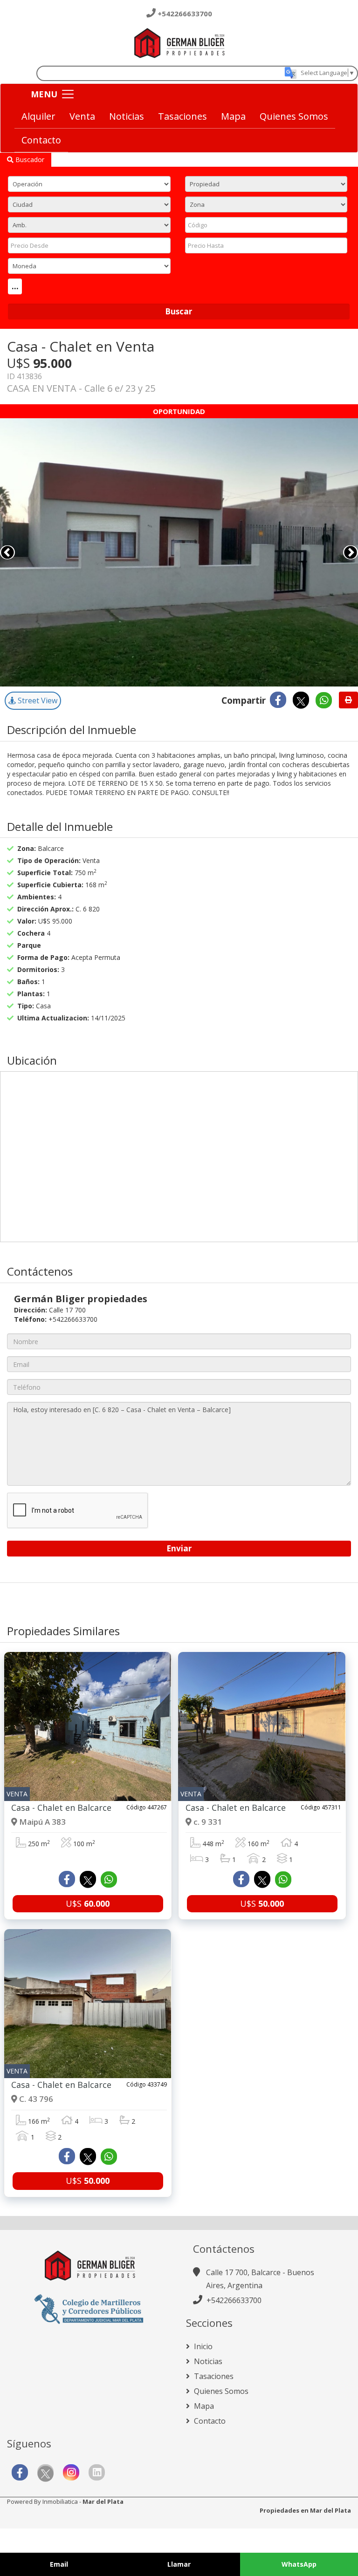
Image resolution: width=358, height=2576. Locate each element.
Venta (82, 116)
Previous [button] (7, 552)
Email (59, 2564)
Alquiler (38, 116)
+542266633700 (185, 14)
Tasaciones (182, 116)
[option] (179, 552)
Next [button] (351, 552)
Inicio (202, 2346)
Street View (37, 700)
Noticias (127, 116)
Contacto (41, 140)
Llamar (179, 2564)
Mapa (233, 116)
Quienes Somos (294, 116)
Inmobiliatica (60, 2501)
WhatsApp (299, 2564)
